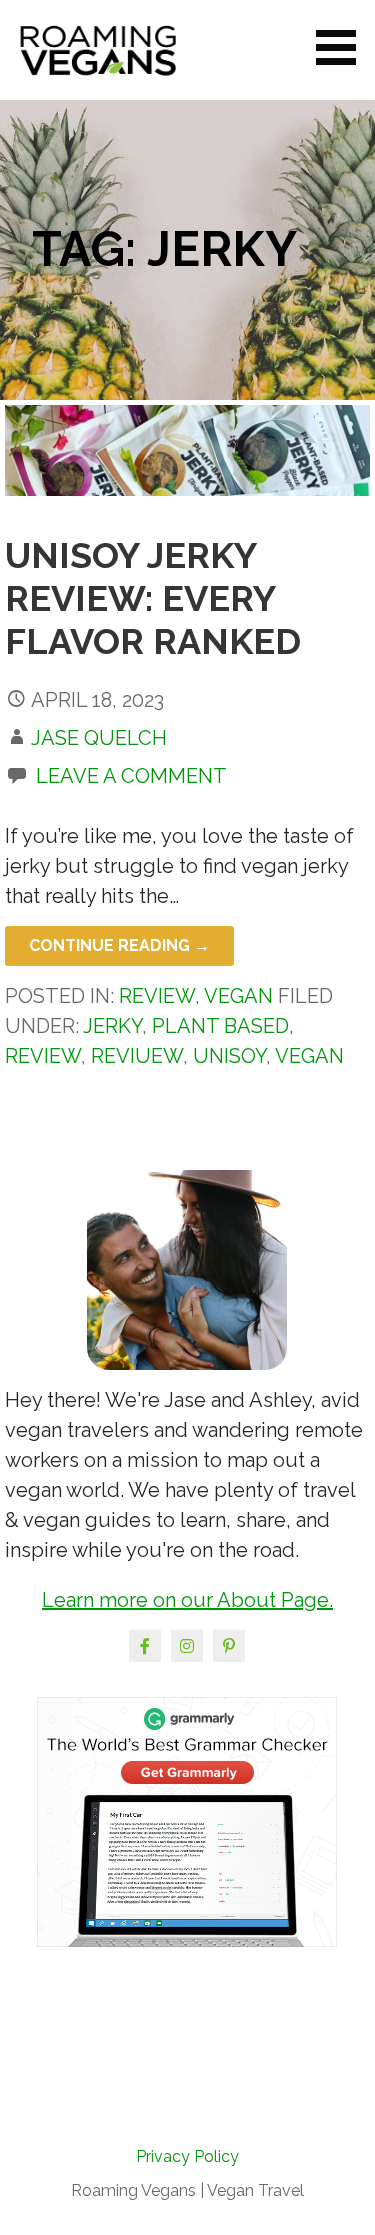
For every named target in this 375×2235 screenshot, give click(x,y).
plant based (220, 1026)
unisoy (229, 1056)
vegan (309, 1056)
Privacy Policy (187, 2156)
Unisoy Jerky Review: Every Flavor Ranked (153, 598)
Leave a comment (131, 776)
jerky (112, 1026)
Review (157, 996)
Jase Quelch (99, 738)
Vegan (238, 996)
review (43, 1056)
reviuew (137, 1056)
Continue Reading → (119, 945)
